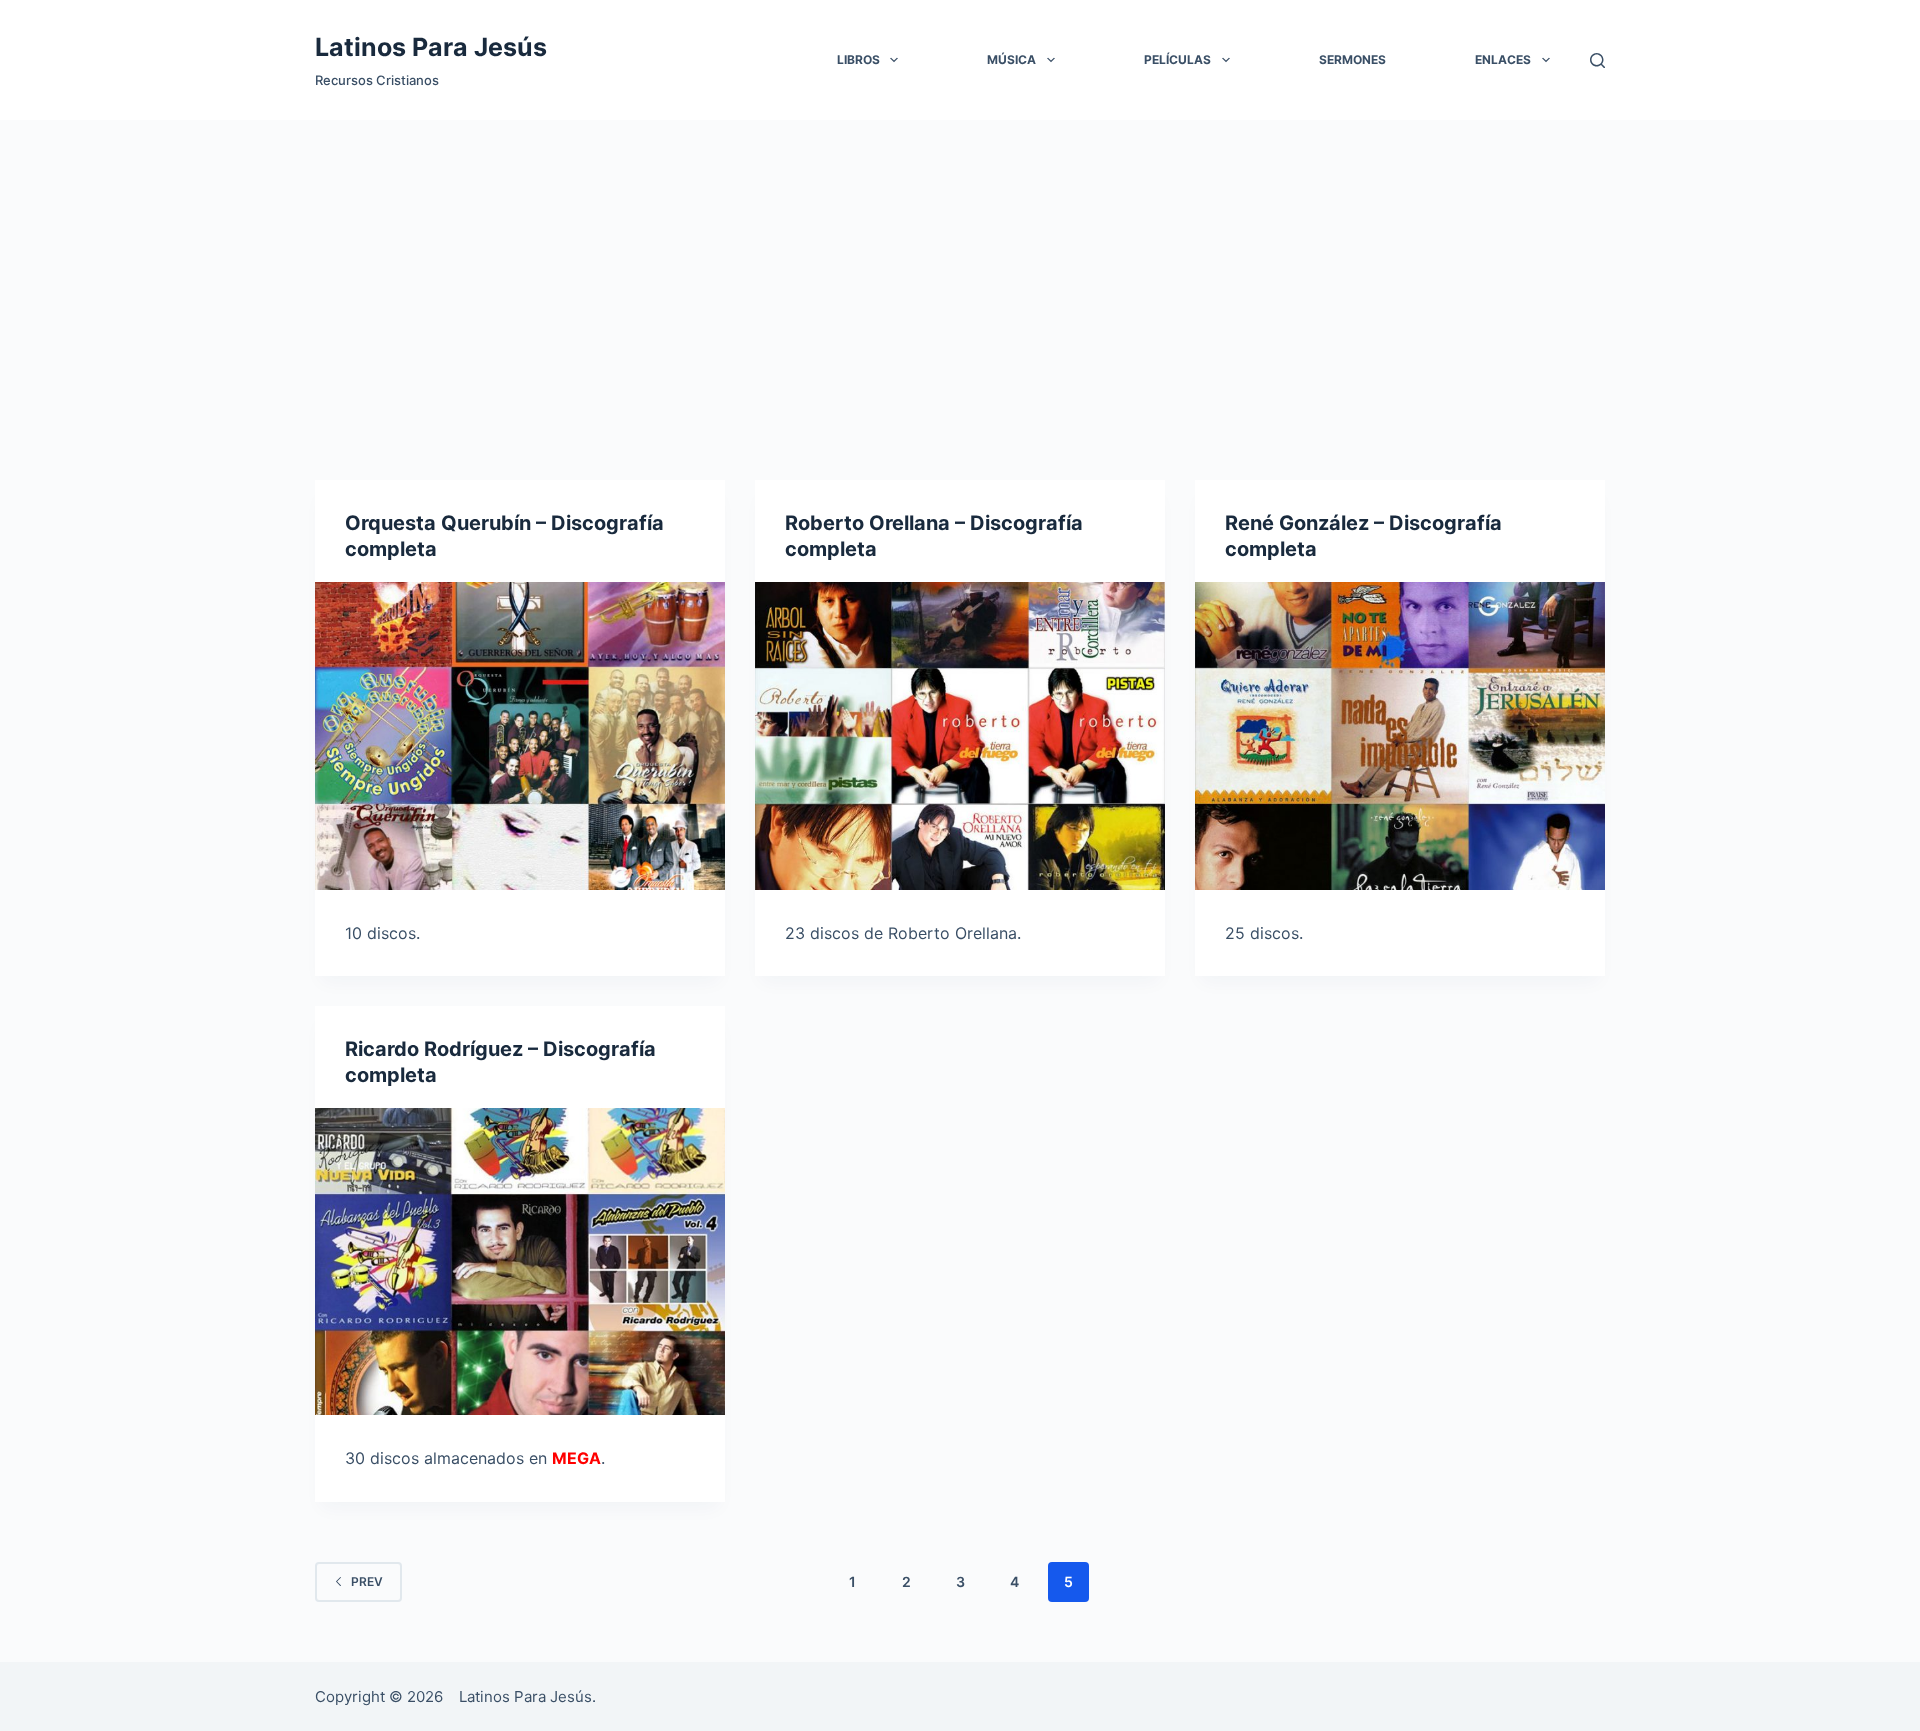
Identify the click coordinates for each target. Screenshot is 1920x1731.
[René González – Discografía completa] (1400, 736)
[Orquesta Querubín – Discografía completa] (520, 736)
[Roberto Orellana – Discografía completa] (960, 736)
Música (1011, 59)
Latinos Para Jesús (431, 47)
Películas (1177, 59)
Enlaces (1503, 59)
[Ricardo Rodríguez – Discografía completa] (520, 1262)
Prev (367, 1581)
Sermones (1352, 59)
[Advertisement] (960, 270)
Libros (858, 59)
